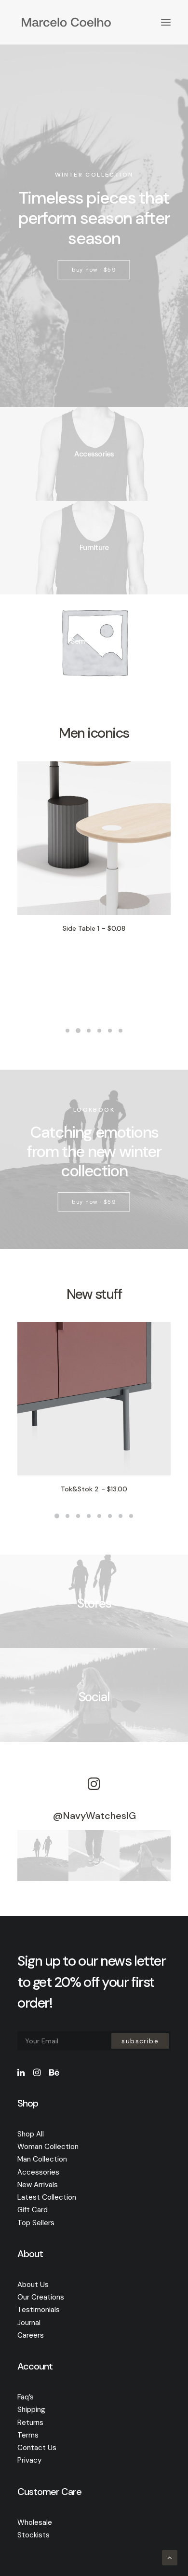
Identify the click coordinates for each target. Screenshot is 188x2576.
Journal (29, 2323)
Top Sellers (36, 2223)
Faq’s (26, 2397)
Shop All (31, 2134)
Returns (30, 2423)
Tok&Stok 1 (94, 1489)
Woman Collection (48, 2147)
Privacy (29, 2460)
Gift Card (33, 2210)
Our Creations (41, 2297)
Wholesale (35, 2522)
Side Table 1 (40, 928)
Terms (28, 2435)
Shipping (31, 2410)
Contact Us (37, 2448)
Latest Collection (47, 2197)
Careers (31, 2335)
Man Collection (42, 2159)
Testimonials (39, 2310)
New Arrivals (38, 2185)
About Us (33, 2285)
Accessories (38, 2172)
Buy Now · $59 (94, 270)
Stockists (34, 2535)
